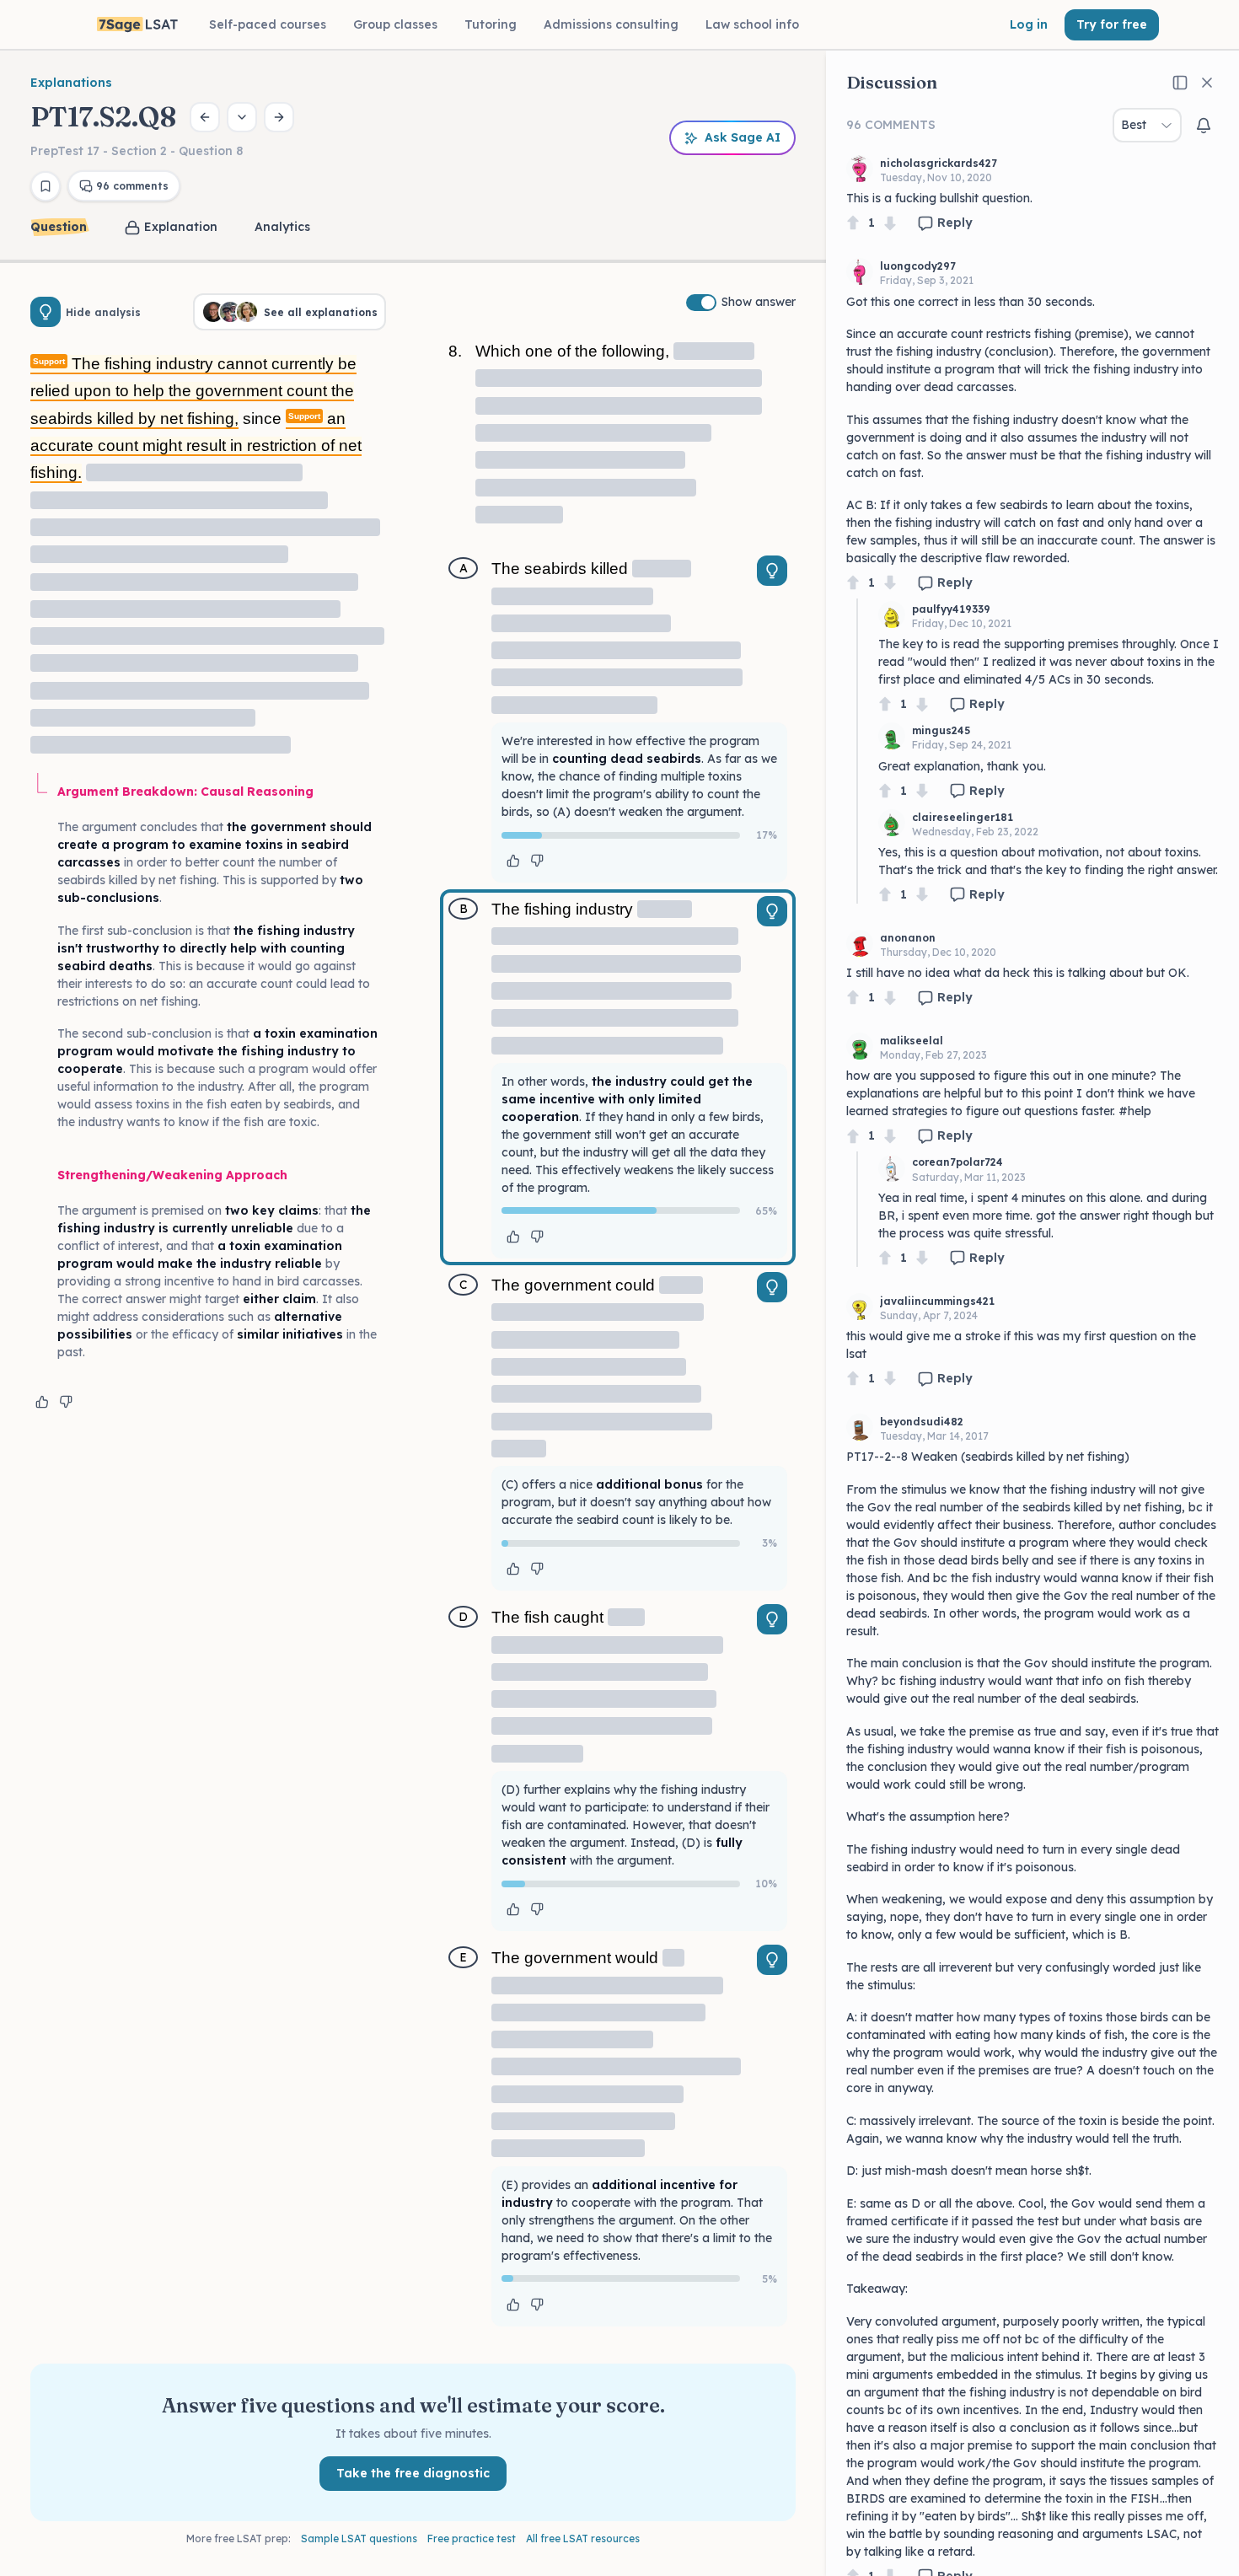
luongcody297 (918, 266)
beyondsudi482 (922, 1422)
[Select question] (242, 117)
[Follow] (1204, 126)
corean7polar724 (957, 1162)
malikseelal (912, 1041)
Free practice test (472, 2538)
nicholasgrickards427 (939, 163)
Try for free (1112, 24)
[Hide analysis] (46, 312)
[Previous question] (205, 117)
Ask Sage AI (743, 137)
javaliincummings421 (937, 1301)
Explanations (71, 83)
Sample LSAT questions (359, 2538)
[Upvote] (853, 223)
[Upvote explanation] (42, 1402)
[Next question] (279, 117)
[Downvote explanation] (66, 1402)
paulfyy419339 (951, 609)
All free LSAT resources (583, 2538)
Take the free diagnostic (413, 2473)
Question (59, 227)
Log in (1029, 24)
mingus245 (941, 730)
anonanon (908, 938)
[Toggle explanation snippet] (772, 571)
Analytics (282, 227)
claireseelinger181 (963, 817)
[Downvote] (890, 223)
